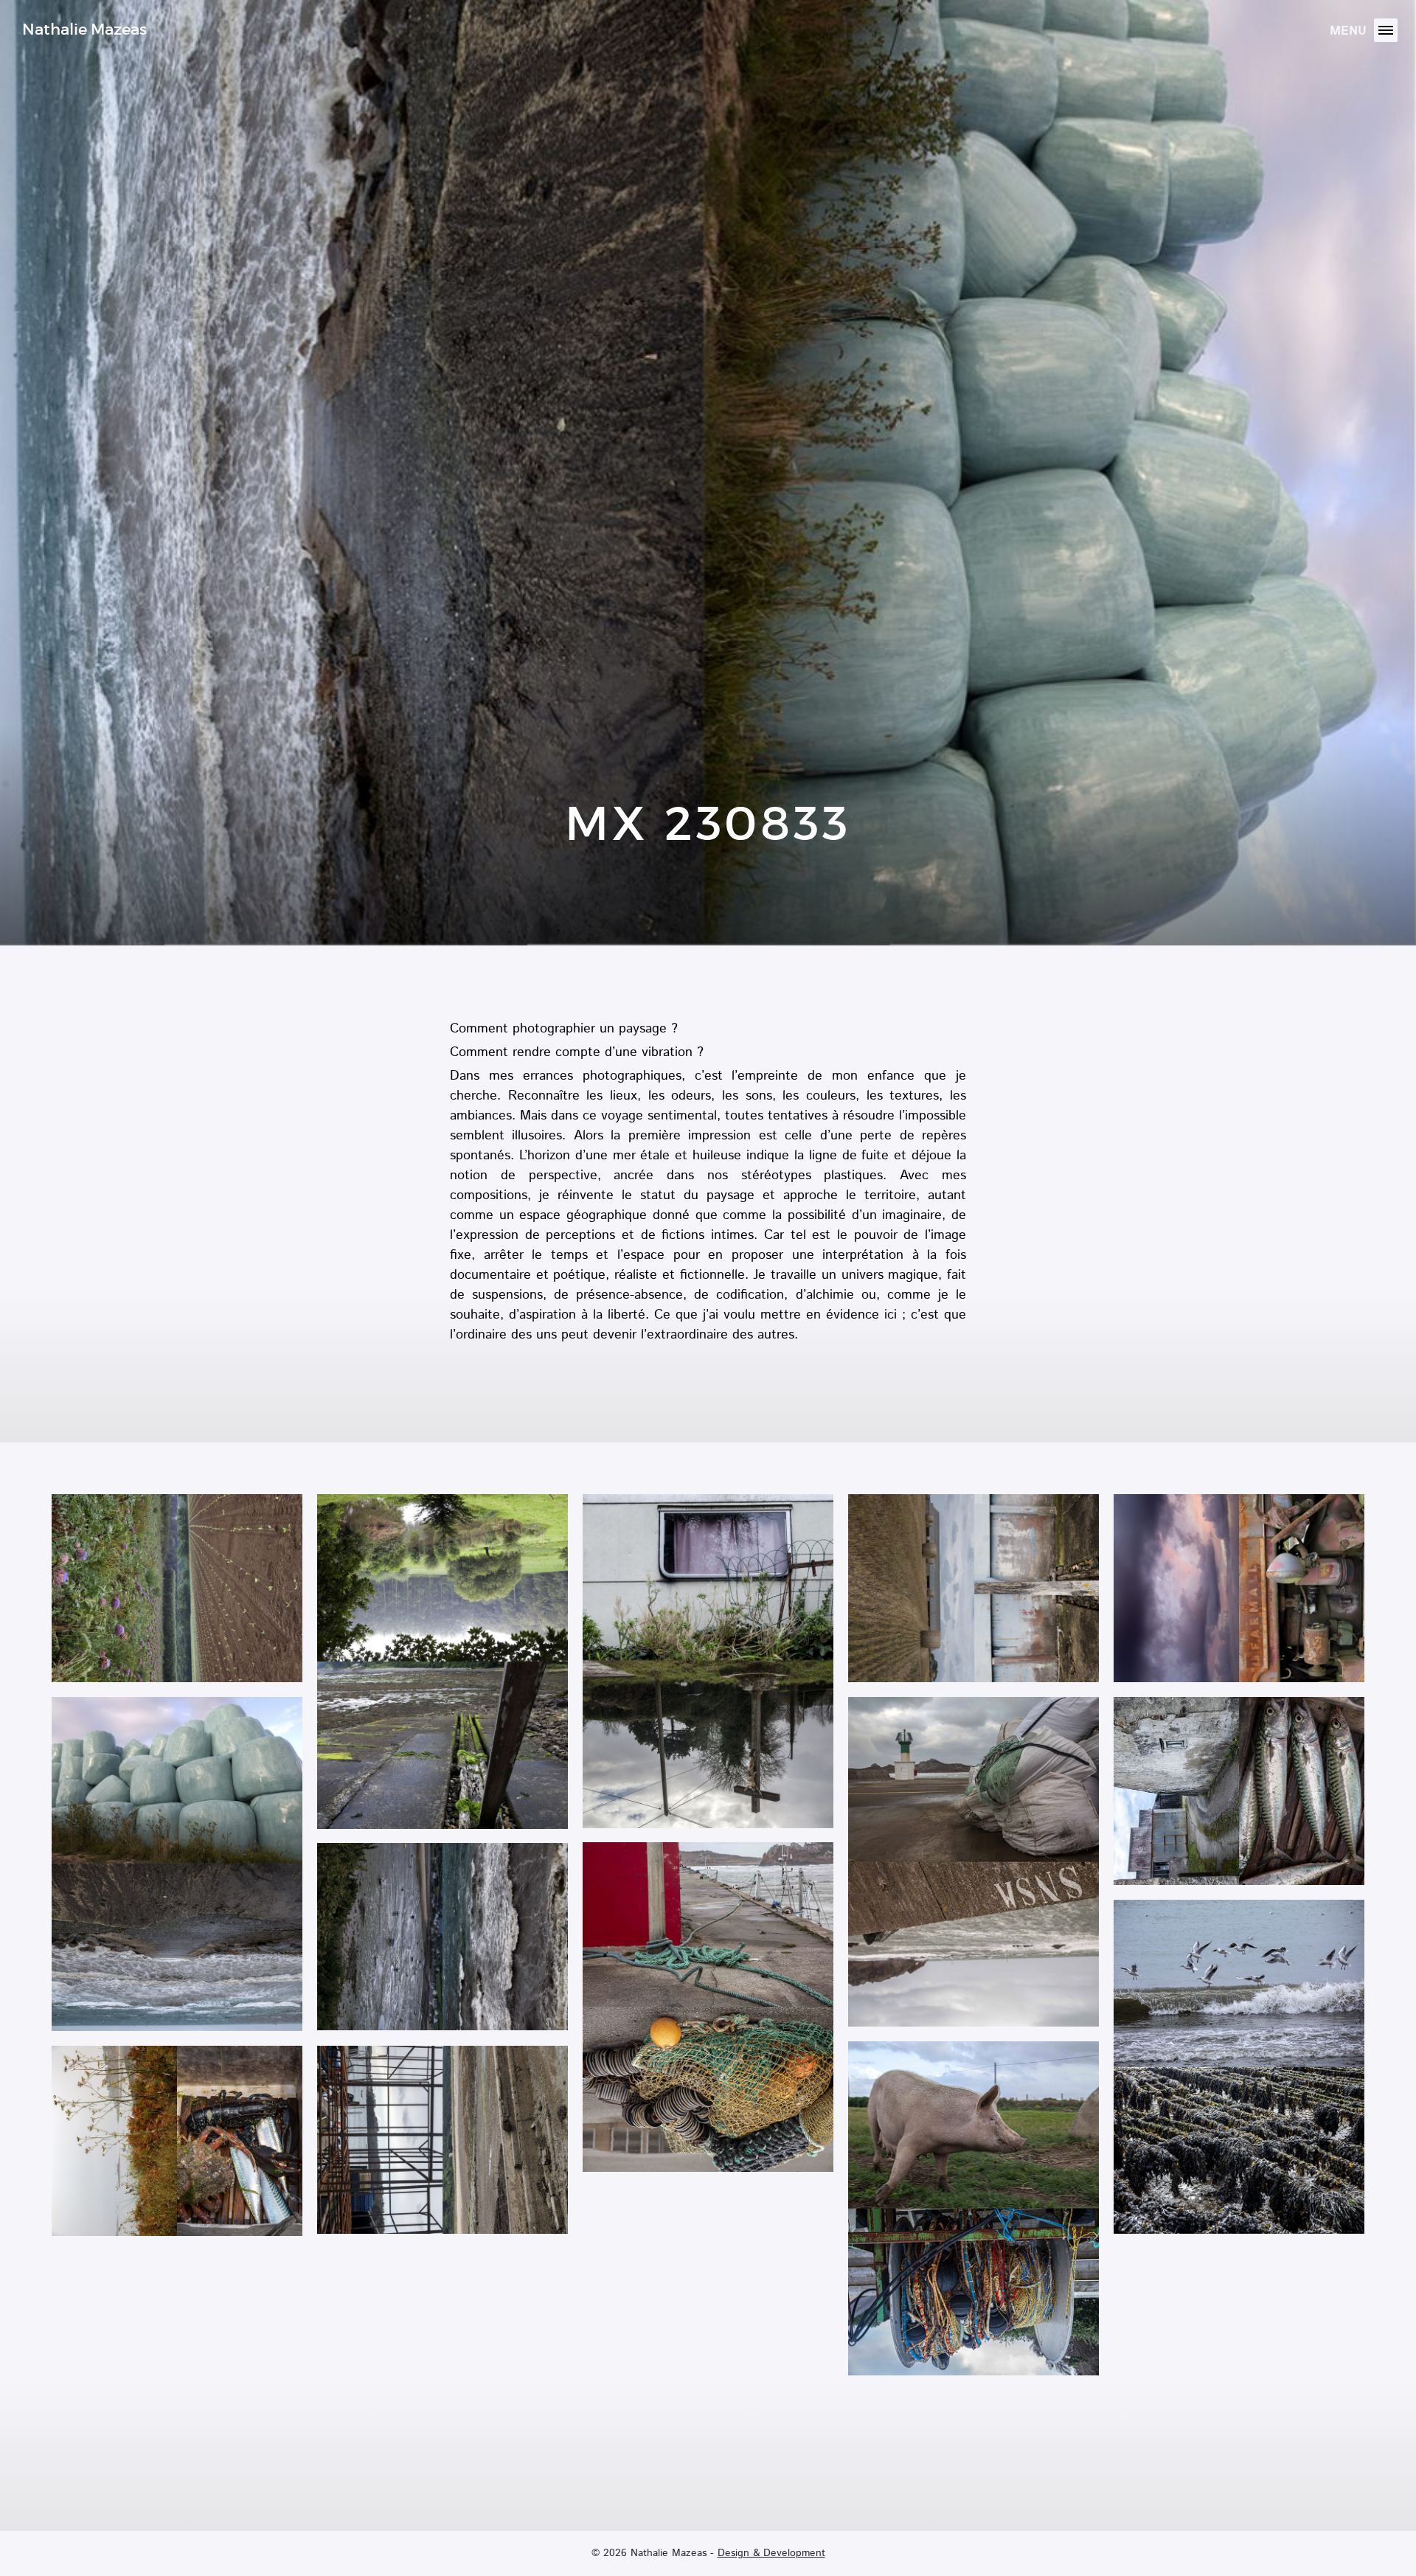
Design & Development (771, 2553)
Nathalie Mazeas (84, 29)
